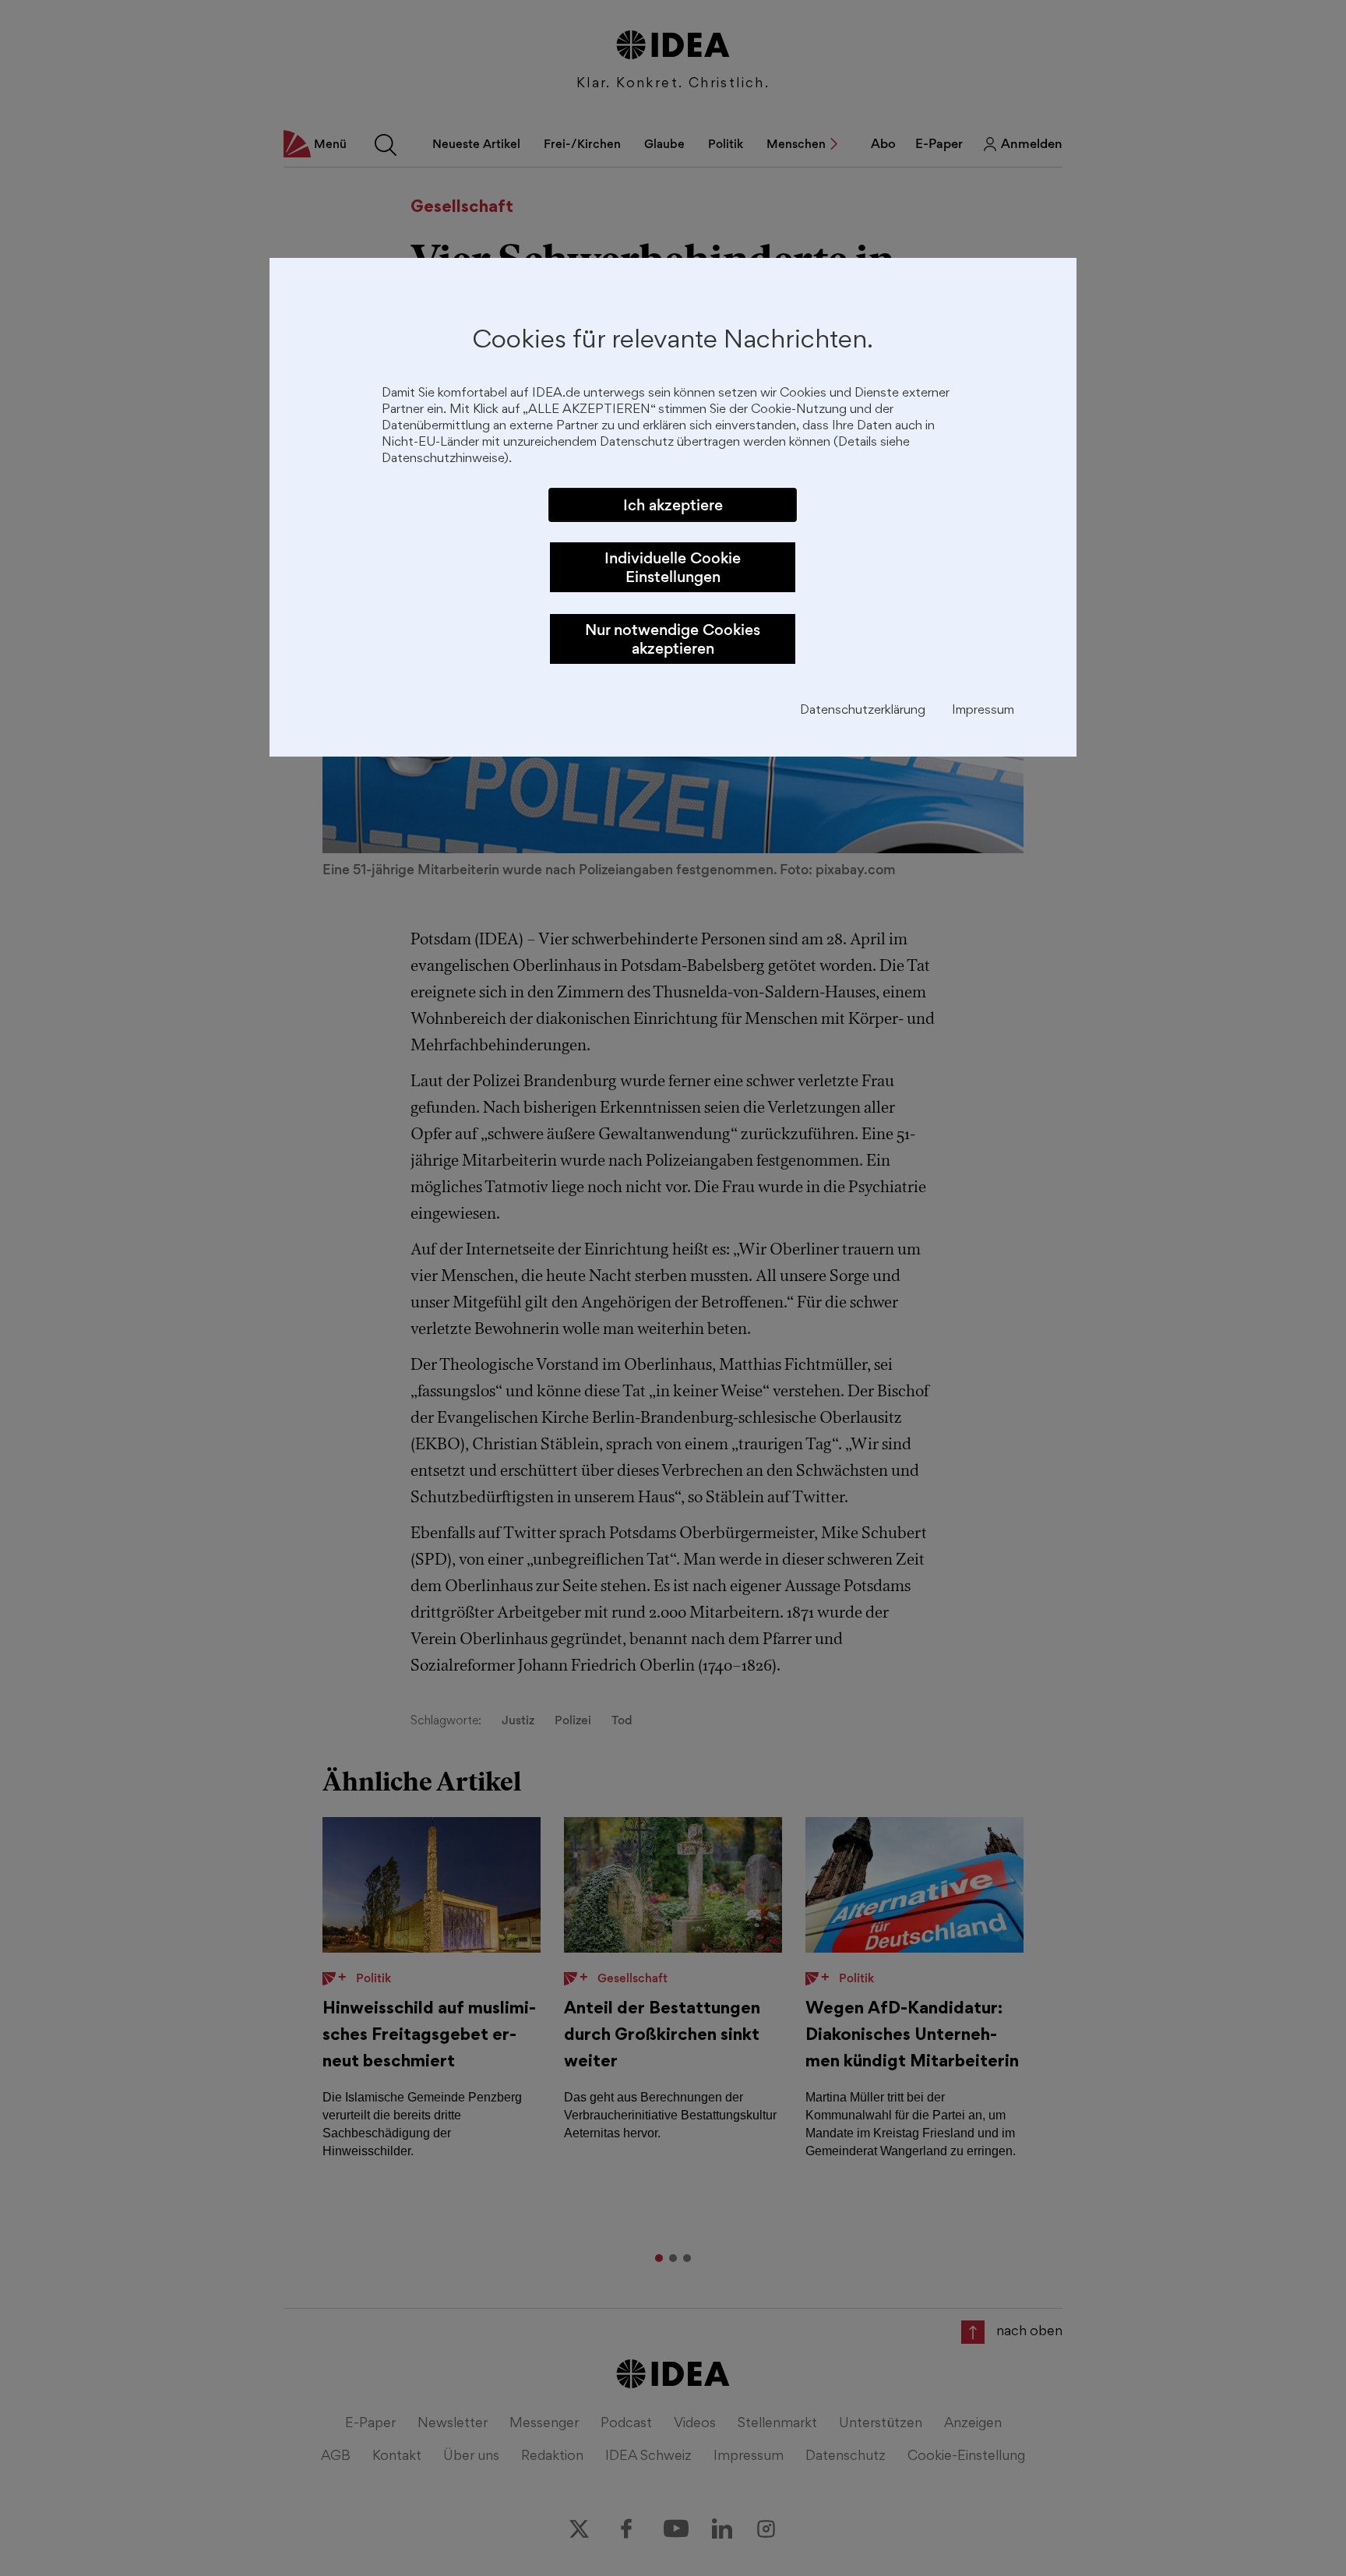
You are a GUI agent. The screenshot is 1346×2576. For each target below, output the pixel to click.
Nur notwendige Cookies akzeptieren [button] (673, 639)
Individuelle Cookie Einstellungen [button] (673, 567)
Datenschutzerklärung (863, 711)
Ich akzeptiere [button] (673, 505)
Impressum (983, 711)
